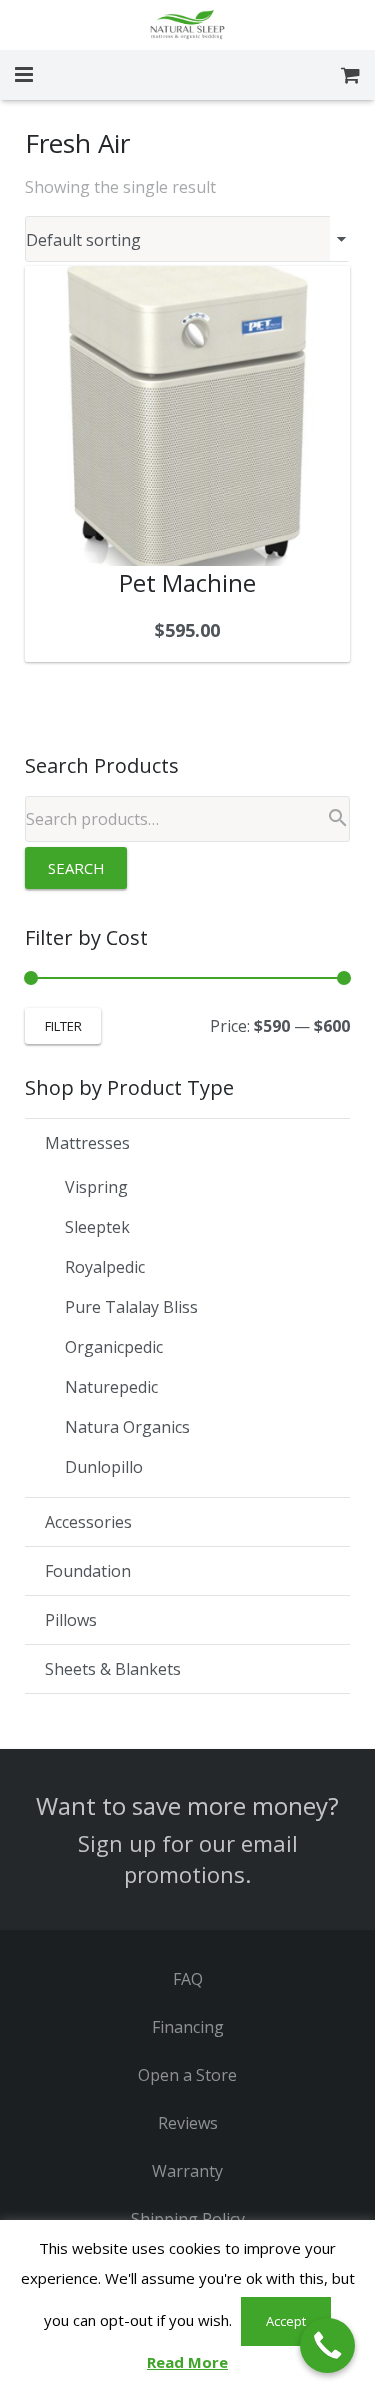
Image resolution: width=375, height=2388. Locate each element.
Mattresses (87, 1143)
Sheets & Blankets (113, 1669)
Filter (63, 1026)
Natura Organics (127, 1427)
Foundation (88, 1571)
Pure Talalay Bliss (131, 1307)
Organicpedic (114, 1347)
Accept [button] (286, 2321)
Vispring (96, 1187)
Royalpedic (105, 1267)
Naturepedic (111, 1387)
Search (76, 868)
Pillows (71, 1620)
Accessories (88, 1522)
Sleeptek (97, 1227)
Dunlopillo (104, 1467)
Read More (187, 2362)
